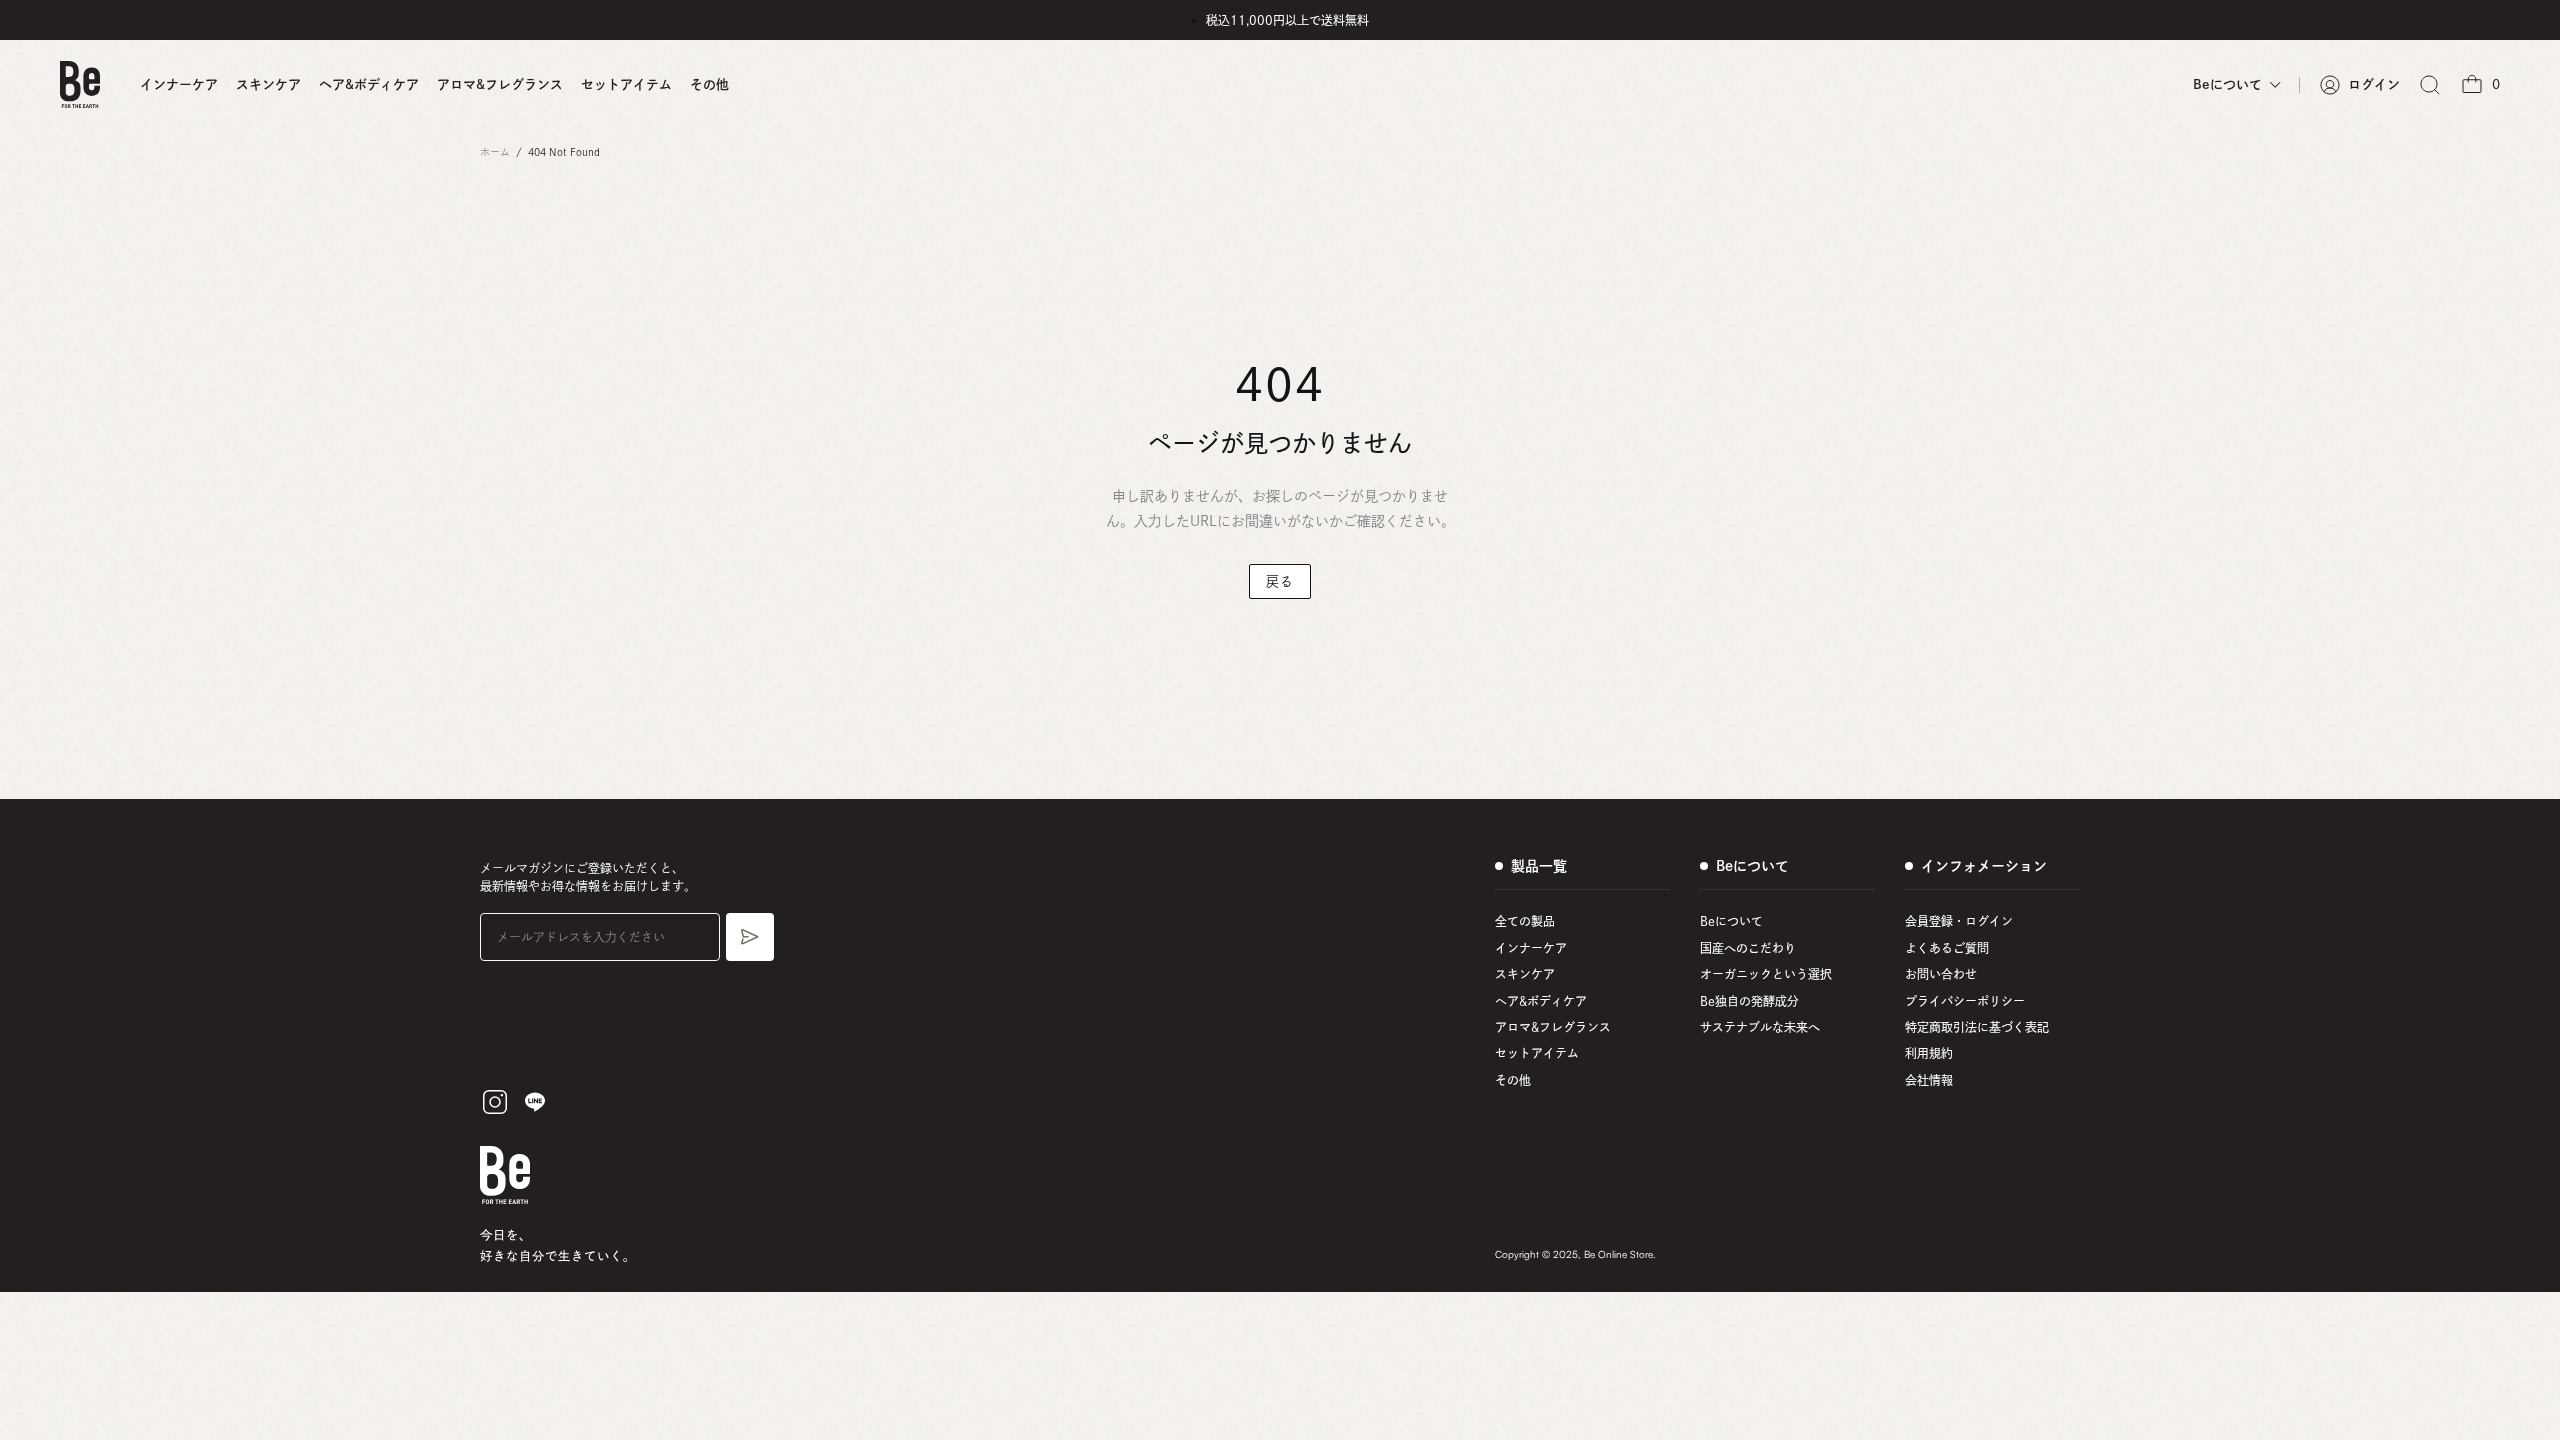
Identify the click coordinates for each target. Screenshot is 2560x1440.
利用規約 (1929, 1053)
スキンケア (268, 84)
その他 (709, 84)
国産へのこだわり (1748, 948)
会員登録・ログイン (1959, 921)
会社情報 (1929, 1080)
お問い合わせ (1941, 974)
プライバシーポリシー (1965, 1001)
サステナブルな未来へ (1760, 1027)
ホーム (495, 152)
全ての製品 (1525, 921)
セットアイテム (626, 84)
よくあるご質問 (1947, 948)
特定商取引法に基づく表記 (1977, 1027)
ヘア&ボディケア (369, 84)
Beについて (1731, 921)
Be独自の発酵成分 (1749, 1001)
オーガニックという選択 (1766, 974)
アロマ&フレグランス (500, 84)
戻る (1279, 581)
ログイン (2374, 84)
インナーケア (179, 84)
